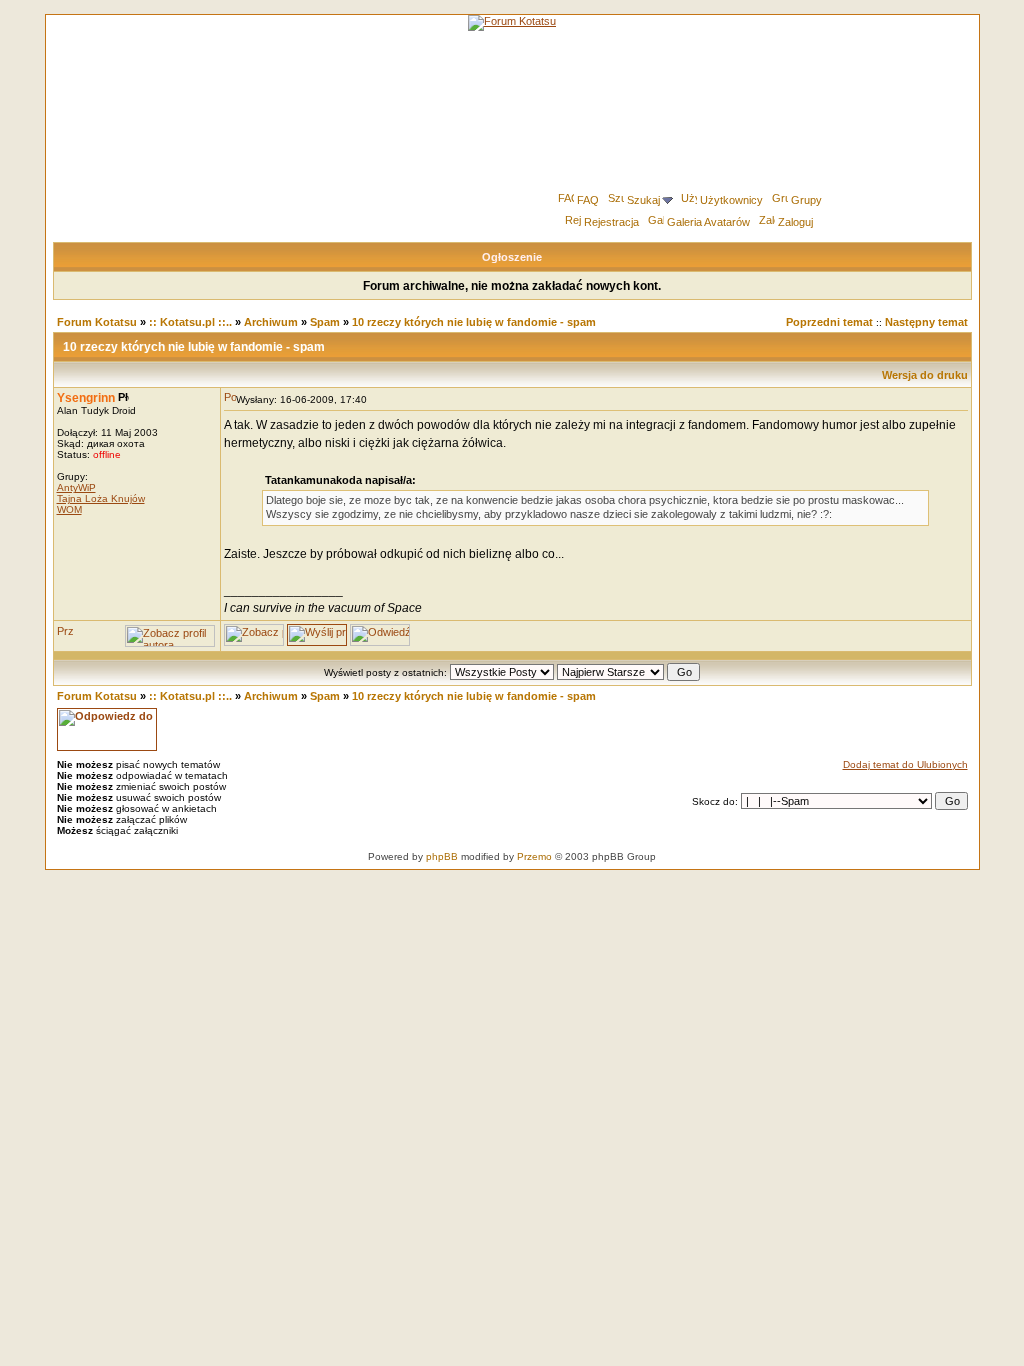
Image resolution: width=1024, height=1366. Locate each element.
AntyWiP (76, 487)
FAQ (588, 200)
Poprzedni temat (829, 322)
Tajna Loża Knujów (101, 498)
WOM (69, 509)
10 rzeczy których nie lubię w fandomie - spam (474, 322)
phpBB (442, 856)
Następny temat (926, 322)
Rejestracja (611, 222)
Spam (325, 322)
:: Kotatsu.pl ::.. (190, 322)
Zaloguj (795, 222)
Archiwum (271, 322)
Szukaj (643, 200)
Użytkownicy (731, 200)
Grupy (806, 200)
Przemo (534, 856)
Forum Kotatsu (97, 322)
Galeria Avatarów (708, 222)
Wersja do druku (925, 375)
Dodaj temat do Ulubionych (905, 764)
